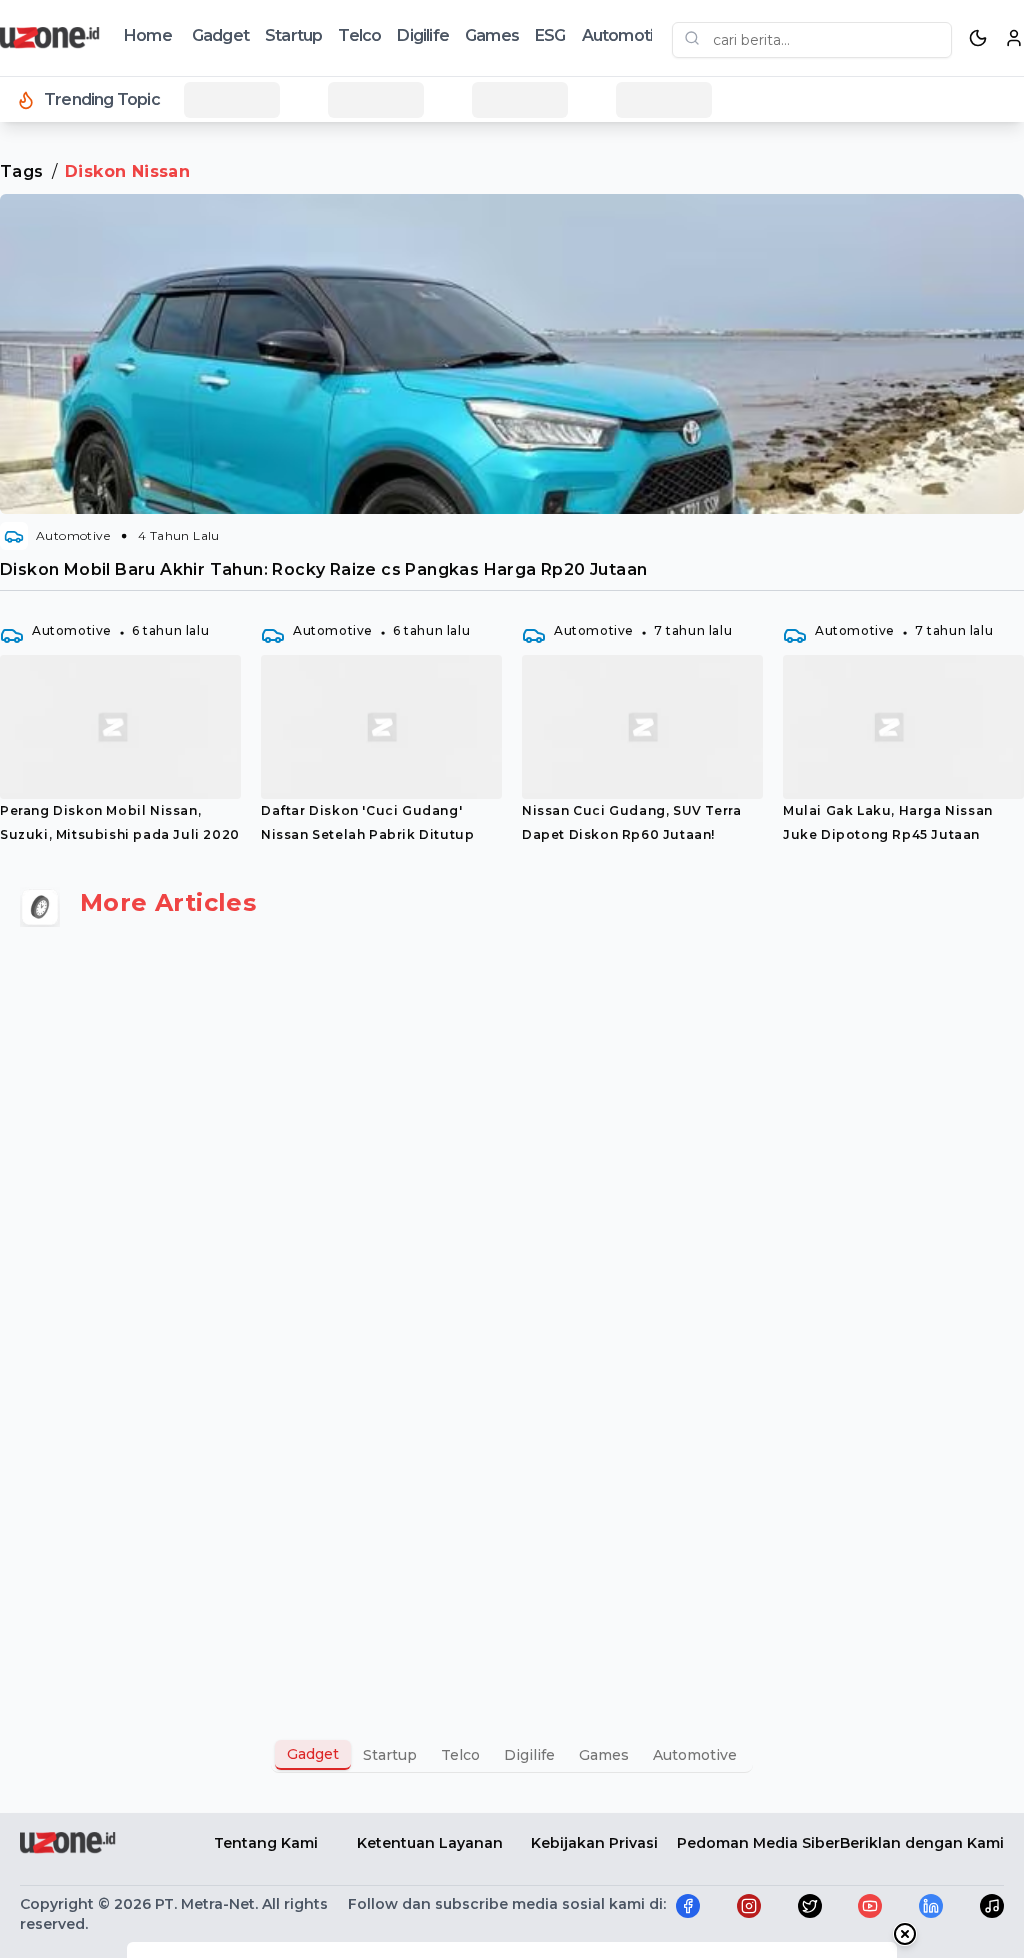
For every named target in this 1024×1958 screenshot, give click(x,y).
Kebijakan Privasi (594, 1843)
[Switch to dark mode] (978, 38)
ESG (550, 35)
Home (148, 35)
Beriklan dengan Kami (922, 1843)
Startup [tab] (390, 1755)
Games (492, 35)
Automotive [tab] (695, 1755)
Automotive (627, 35)
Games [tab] (604, 1755)
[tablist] (512, 1755)
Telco (359, 35)
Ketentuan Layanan (430, 1843)
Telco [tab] (460, 1755)
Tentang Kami (266, 1843)
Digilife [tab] (529, 1755)
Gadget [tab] (313, 1754)
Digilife (423, 35)
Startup (293, 35)
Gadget (220, 35)
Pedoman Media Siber (758, 1843)
